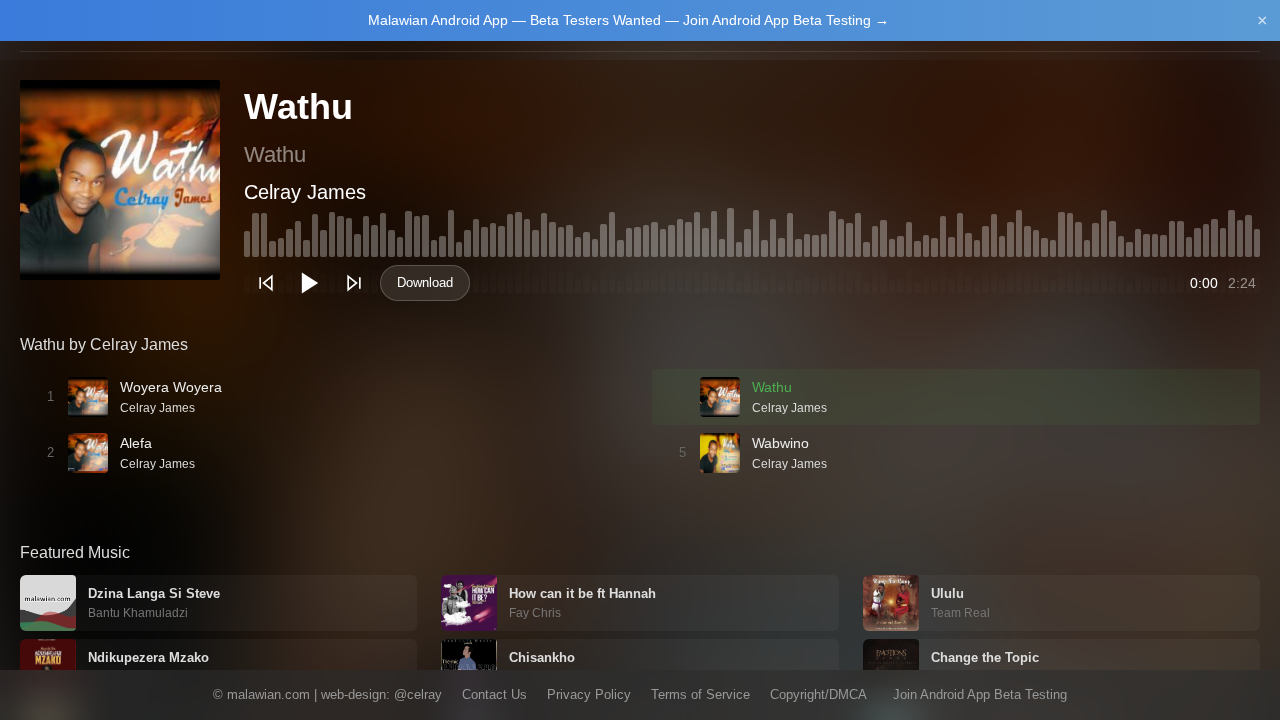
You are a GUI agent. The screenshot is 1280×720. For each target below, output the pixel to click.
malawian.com (268, 694)
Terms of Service (700, 694)
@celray (418, 694)
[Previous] (266, 283)
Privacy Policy (589, 694)
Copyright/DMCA (818, 694)
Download (425, 282)
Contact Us (494, 694)
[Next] (354, 283)
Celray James (305, 192)
